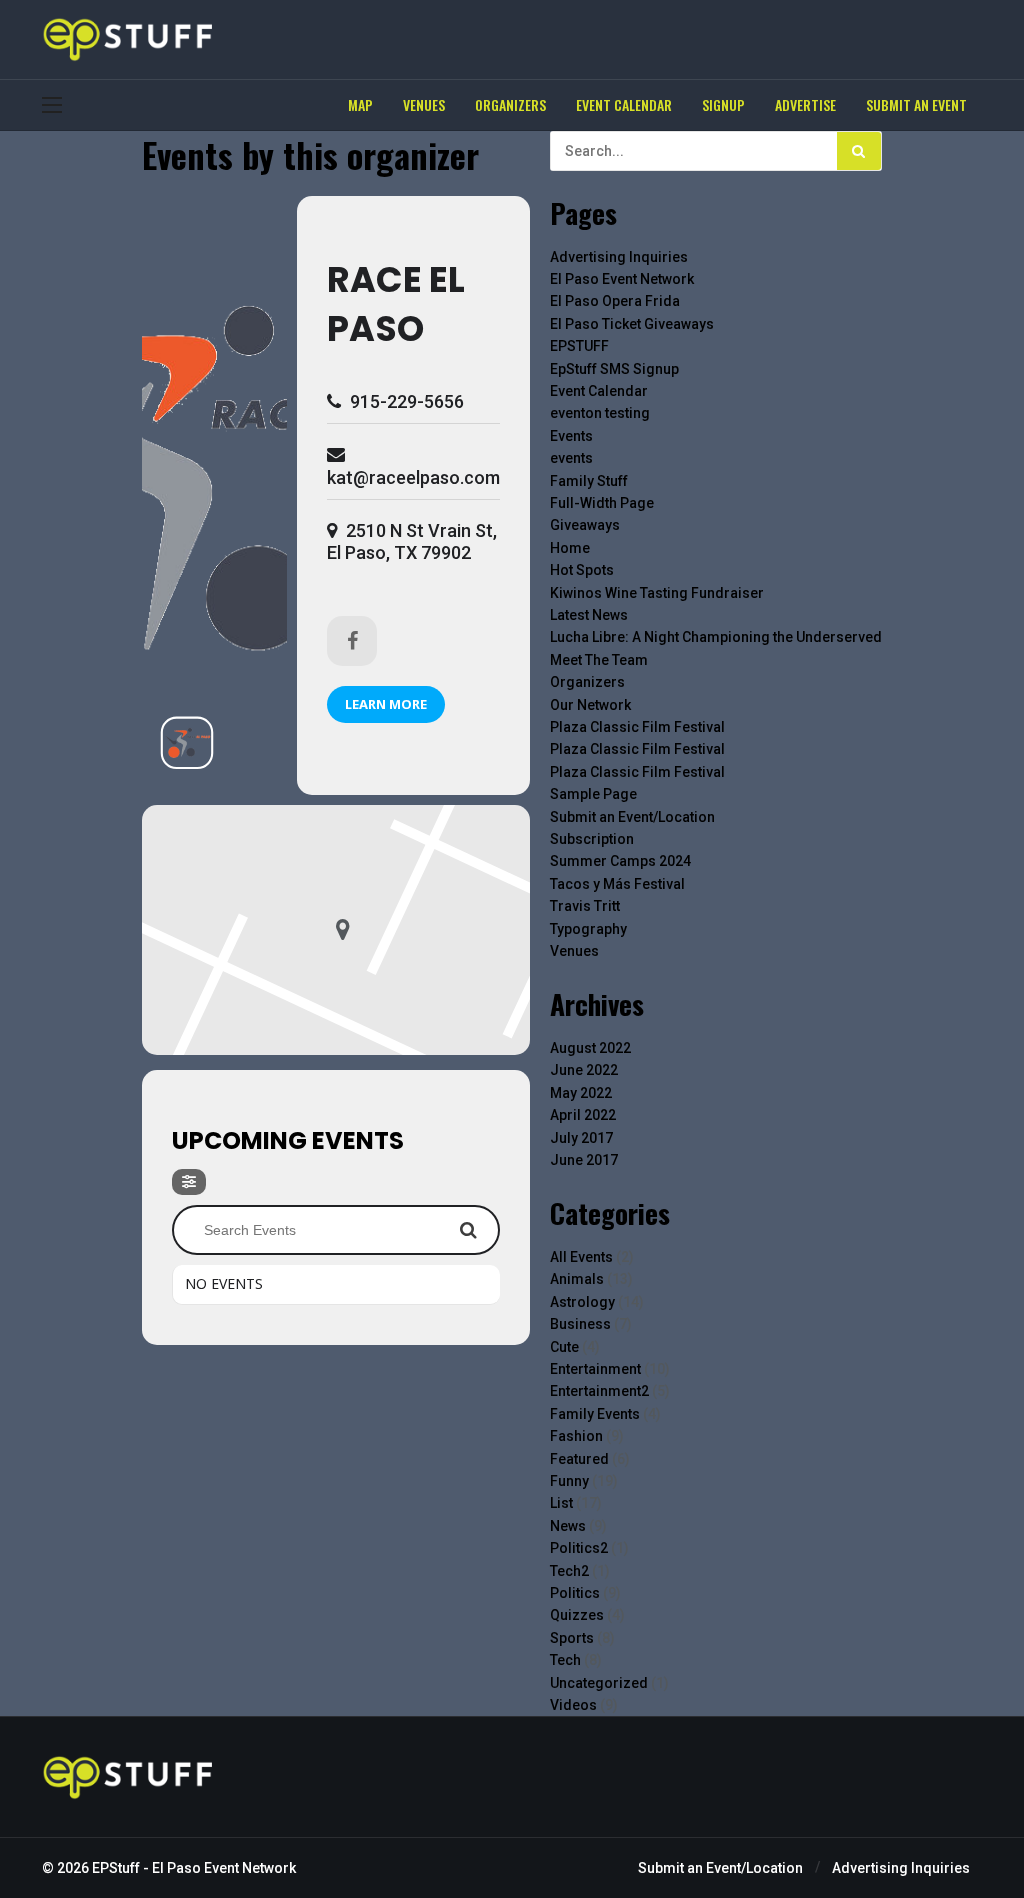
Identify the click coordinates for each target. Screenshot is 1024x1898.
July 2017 (581, 1138)
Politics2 (579, 1548)
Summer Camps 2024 (620, 861)
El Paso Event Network (622, 279)
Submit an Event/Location (632, 817)
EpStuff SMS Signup (614, 369)
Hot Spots (582, 570)
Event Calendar (599, 391)
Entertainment (595, 1369)
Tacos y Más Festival (617, 884)
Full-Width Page (602, 503)
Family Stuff (589, 481)
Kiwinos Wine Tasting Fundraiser (657, 593)
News (568, 1526)
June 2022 (584, 1070)
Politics (575, 1593)
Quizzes (577, 1615)
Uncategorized (599, 1683)
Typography (588, 929)
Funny (569, 1481)
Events (571, 436)
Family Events (595, 1414)
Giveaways (585, 525)
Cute (564, 1347)
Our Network (590, 705)
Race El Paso (396, 304)
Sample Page (593, 794)
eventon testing (600, 413)
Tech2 (569, 1571)
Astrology (582, 1302)
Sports (572, 1638)
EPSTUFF (579, 346)
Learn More (386, 704)
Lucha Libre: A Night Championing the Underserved (716, 637)
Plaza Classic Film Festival (637, 727)
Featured (579, 1459)
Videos (573, 1705)
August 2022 (590, 1048)
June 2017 (584, 1160)
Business (580, 1324)
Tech (565, 1660)
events (571, 458)
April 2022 (583, 1115)
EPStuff (116, 1868)
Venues (574, 951)
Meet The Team (599, 660)
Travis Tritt (585, 906)
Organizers (587, 682)
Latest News (589, 615)
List (561, 1503)
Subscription (592, 839)
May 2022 (581, 1093)
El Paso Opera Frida (615, 301)
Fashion (576, 1436)
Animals (577, 1279)
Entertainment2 (599, 1391)
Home (570, 548)
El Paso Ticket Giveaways (632, 324)
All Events (581, 1257)
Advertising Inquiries (619, 257)
